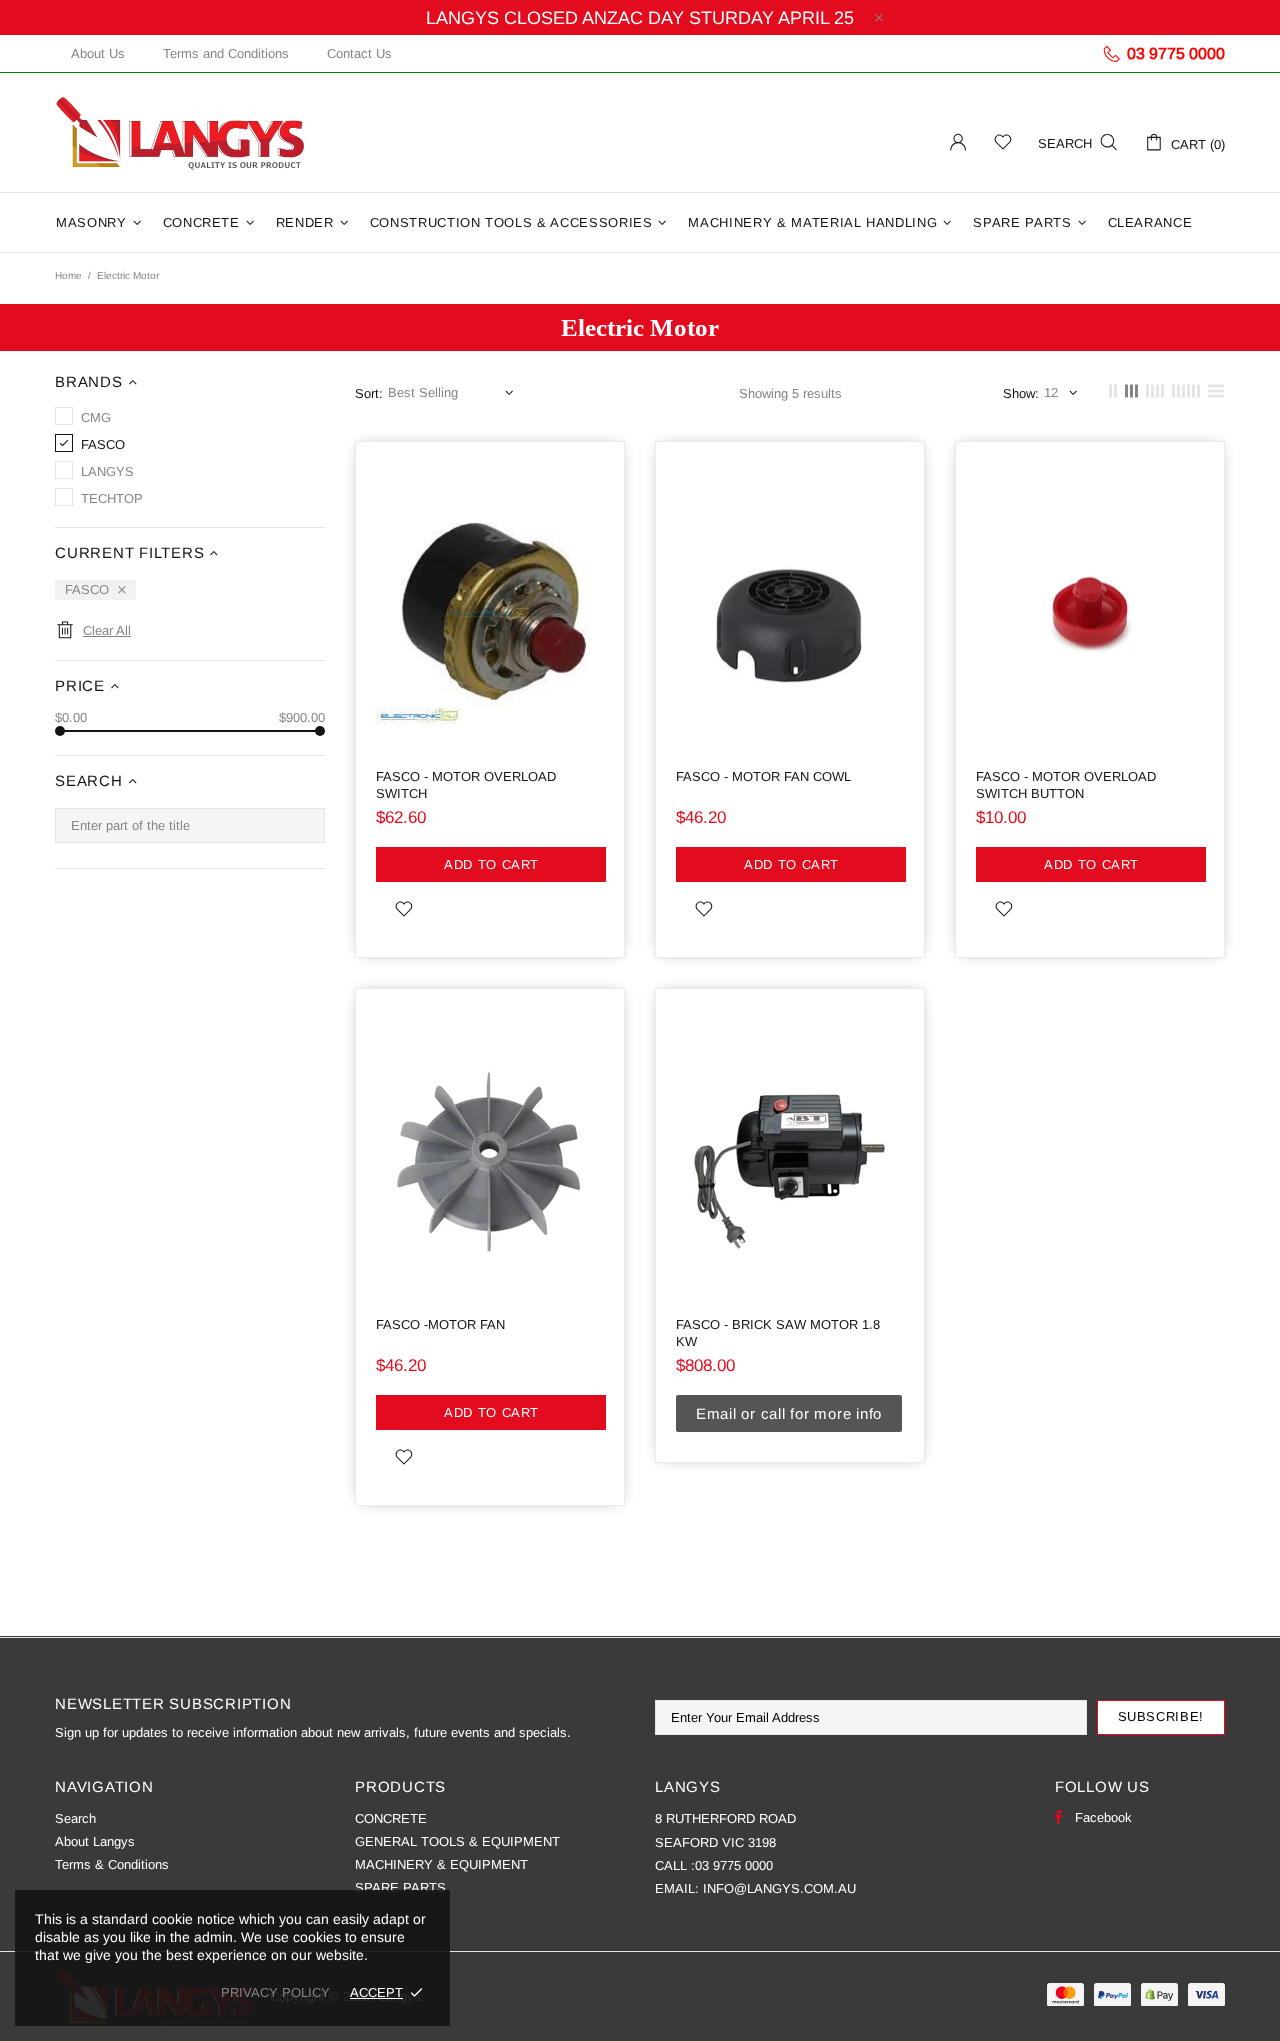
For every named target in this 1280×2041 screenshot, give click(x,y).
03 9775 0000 (734, 1865)
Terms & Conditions (112, 1864)
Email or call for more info (789, 1413)
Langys (180, 132)
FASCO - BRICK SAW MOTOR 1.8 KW (778, 1333)
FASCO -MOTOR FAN (440, 1324)
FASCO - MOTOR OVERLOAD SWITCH (466, 785)
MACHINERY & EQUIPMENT (441, 1864)
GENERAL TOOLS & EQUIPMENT (457, 1841)
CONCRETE (391, 1818)
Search (75, 1818)
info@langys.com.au (779, 1888)
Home (68, 275)
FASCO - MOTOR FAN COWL (763, 776)
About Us (98, 53)
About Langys (95, 1841)
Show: (1021, 393)
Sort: (369, 393)
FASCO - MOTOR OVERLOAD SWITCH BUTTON (1066, 785)
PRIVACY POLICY (275, 1992)
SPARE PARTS (400, 1887)
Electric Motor (640, 327)
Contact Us (359, 53)
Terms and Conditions (226, 53)
